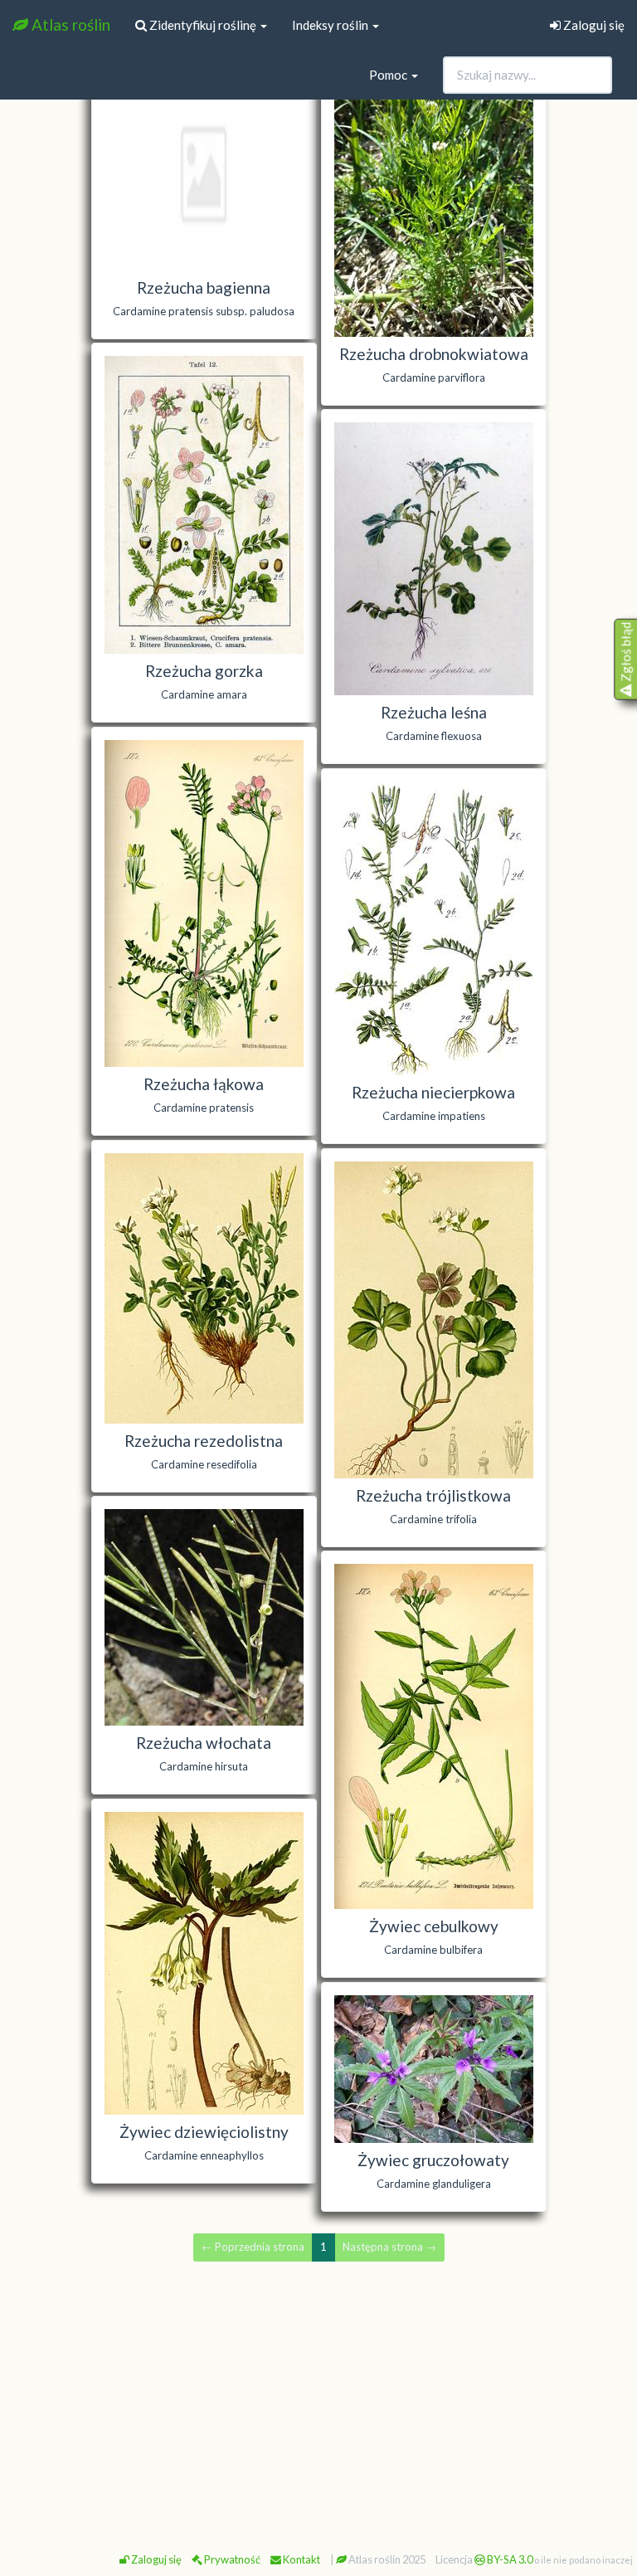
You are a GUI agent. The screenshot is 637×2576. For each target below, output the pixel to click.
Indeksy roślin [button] (331, 25)
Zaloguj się (593, 25)
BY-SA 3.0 (509, 2559)
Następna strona (389, 2247)
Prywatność (231, 2559)
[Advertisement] (318, 2400)
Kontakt (301, 2559)
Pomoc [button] (389, 75)
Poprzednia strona (253, 2247)
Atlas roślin (69, 24)
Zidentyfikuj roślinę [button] (203, 25)
